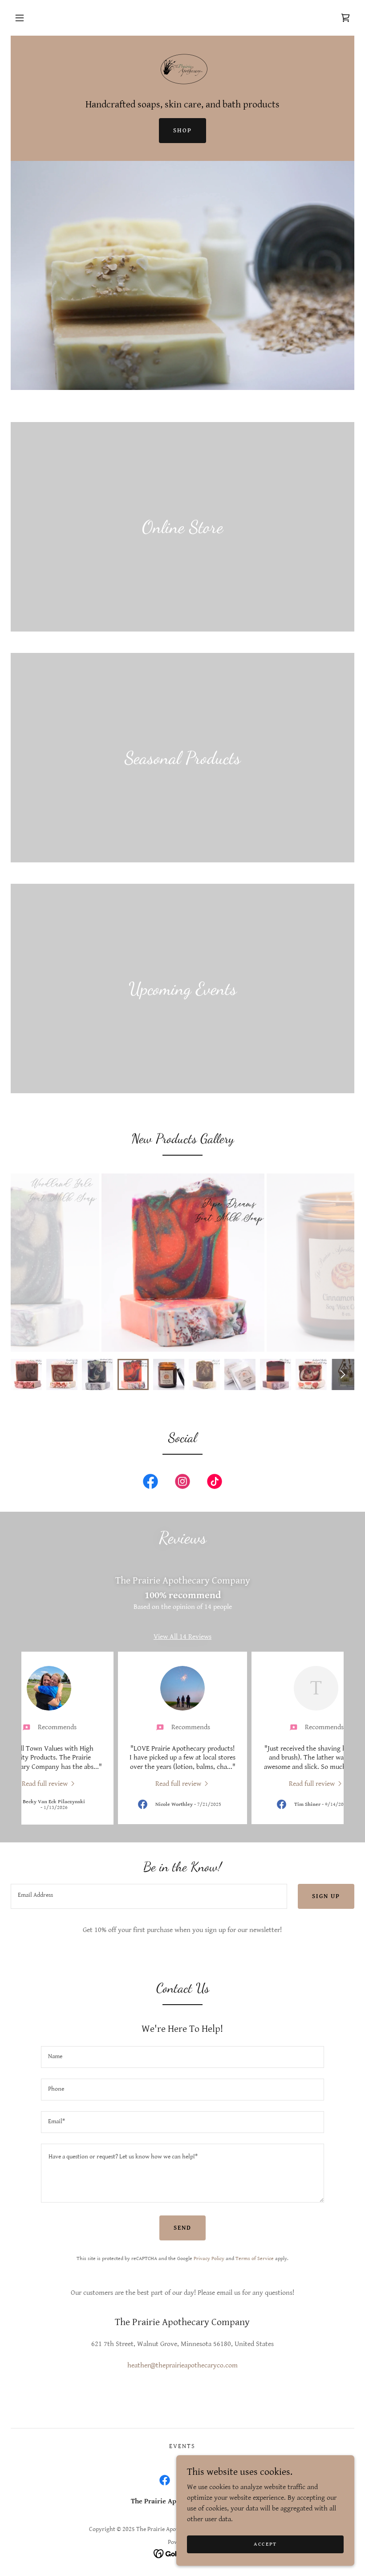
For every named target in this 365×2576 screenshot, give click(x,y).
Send (182, 2228)
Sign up (326, 1896)
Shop (182, 131)
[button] (20, 18)
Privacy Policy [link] (209, 2258)
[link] (345, 18)
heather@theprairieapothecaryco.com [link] (182, 2365)
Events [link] (182, 2446)
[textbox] (149, 1896)
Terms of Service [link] (255, 2258)
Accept (265, 2544)
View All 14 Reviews (182, 1637)
